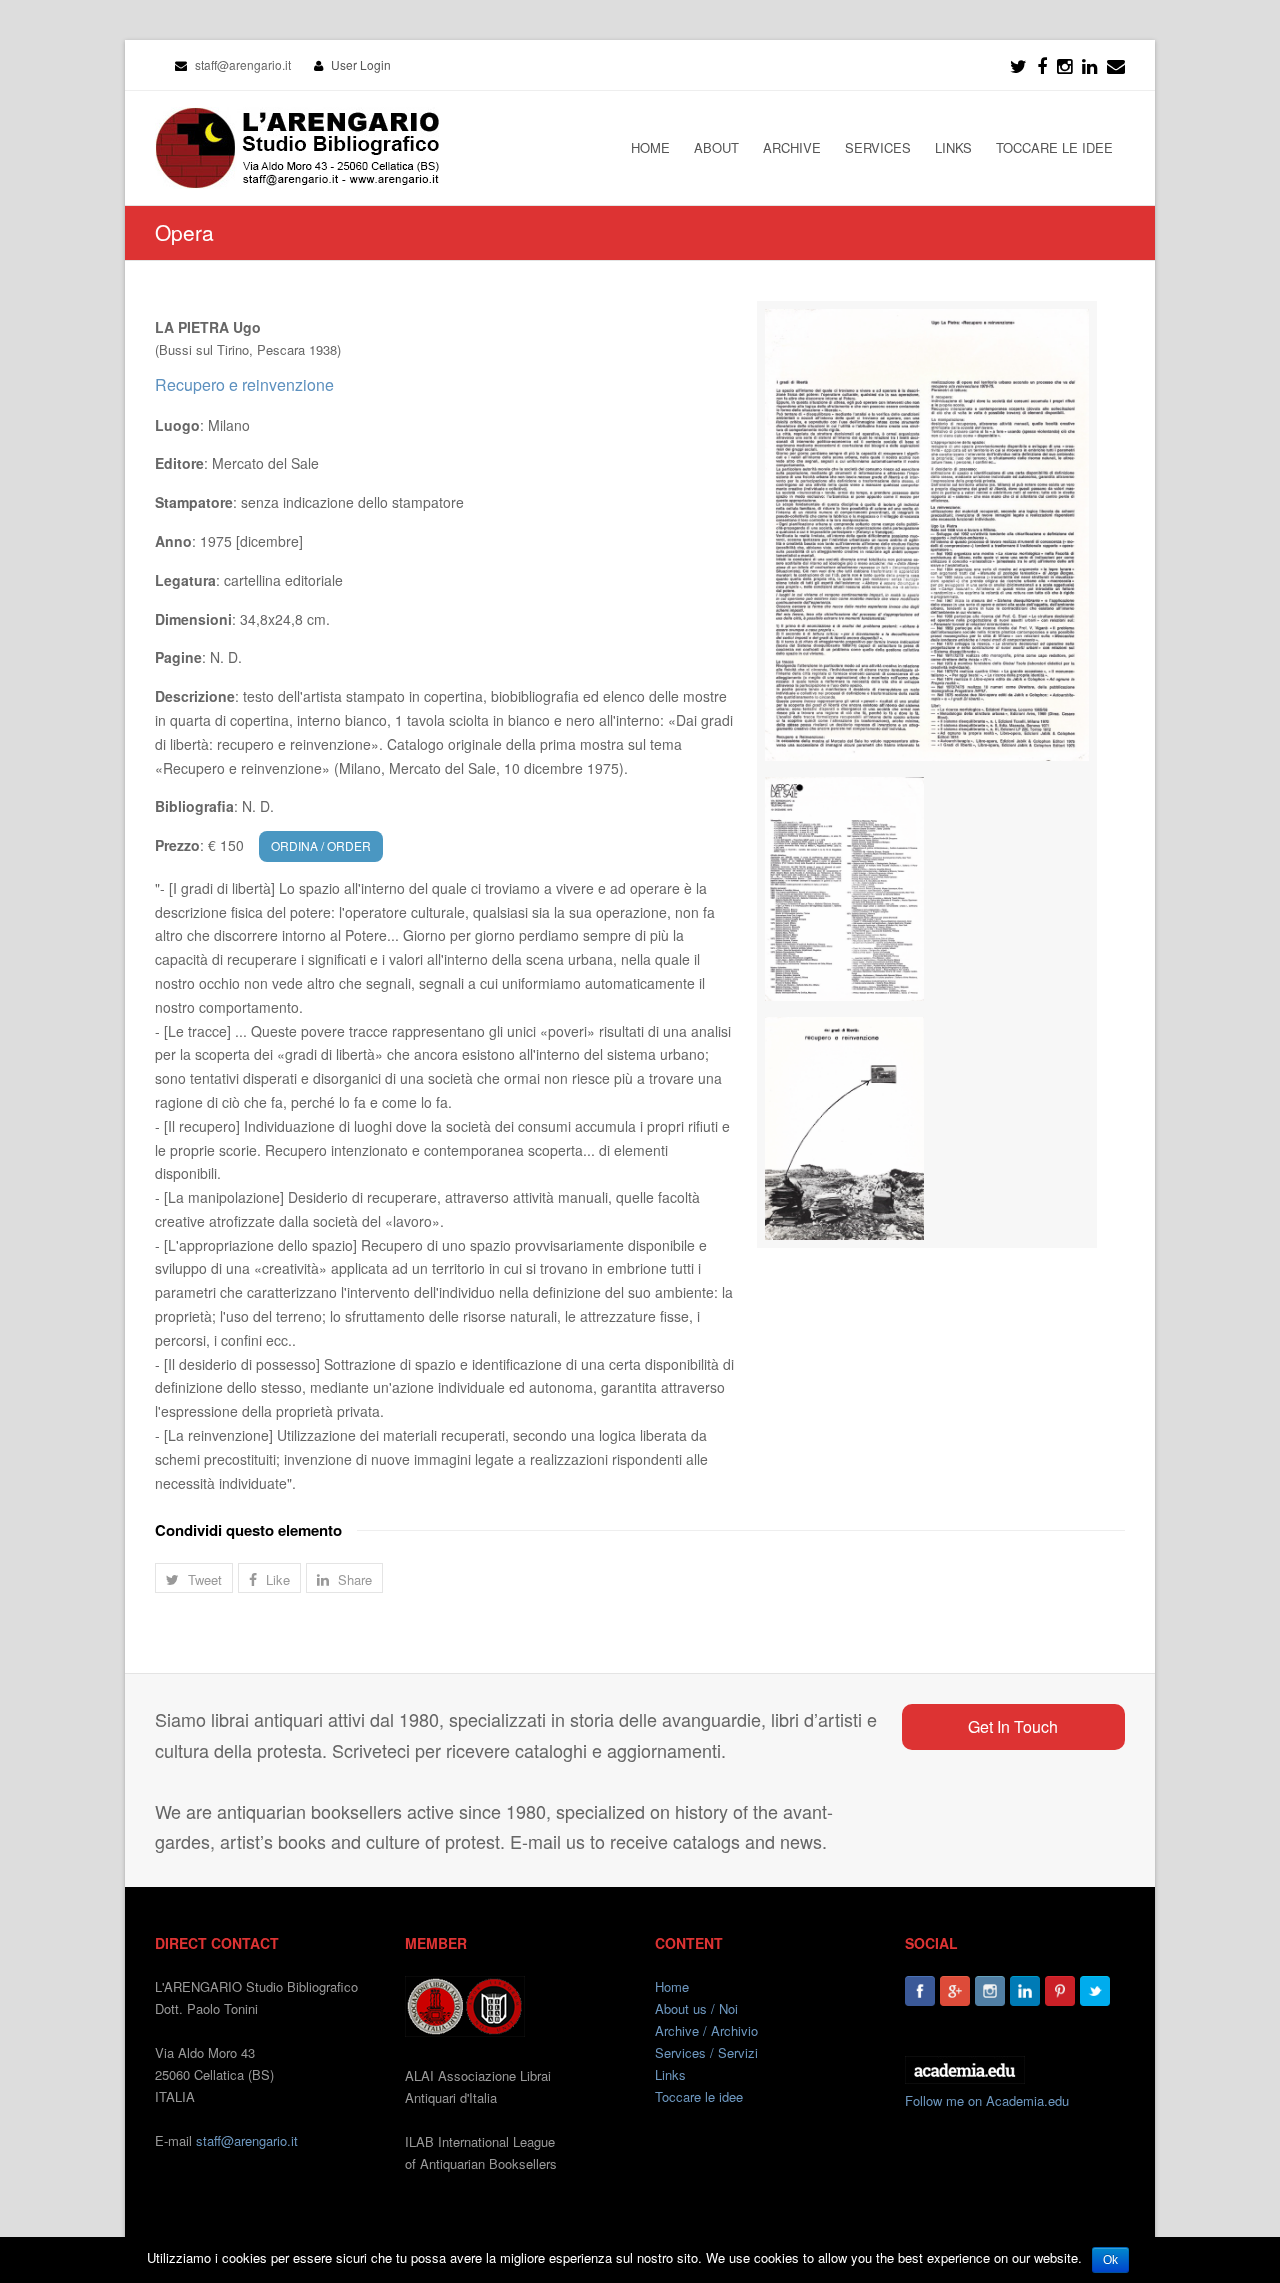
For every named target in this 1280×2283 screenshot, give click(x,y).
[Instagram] (990, 1991)
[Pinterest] (1060, 1991)
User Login (361, 64)
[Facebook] (1042, 65)
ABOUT (716, 147)
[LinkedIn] (1089, 65)
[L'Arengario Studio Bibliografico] (297, 148)
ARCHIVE (792, 147)
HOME (650, 147)
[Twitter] (1018, 65)
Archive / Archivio (706, 2030)
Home (672, 1986)
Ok (1110, 2260)
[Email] (1116, 65)
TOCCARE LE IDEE (1054, 147)
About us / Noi (696, 2008)
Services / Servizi (706, 2052)
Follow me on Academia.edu (987, 2100)
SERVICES (878, 147)
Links (670, 2074)
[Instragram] (1064, 65)
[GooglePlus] (955, 1991)
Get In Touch (1013, 1726)
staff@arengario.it (247, 2140)
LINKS (953, 147)
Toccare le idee (699, 2096)
